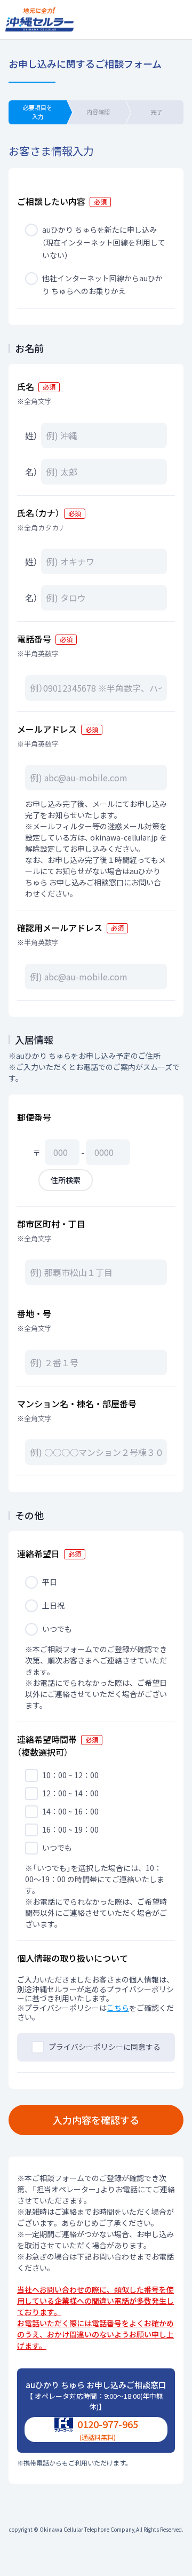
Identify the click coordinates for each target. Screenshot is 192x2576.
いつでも (57, 1629)
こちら (118, 2008)
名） (31, 472)
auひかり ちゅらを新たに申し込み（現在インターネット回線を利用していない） (104, 242)
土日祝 (53, 1605)
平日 (50, 1582)
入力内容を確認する (96, 2120)
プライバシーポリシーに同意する (105, 2047)
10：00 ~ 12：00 (70, 1775)
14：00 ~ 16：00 (70, 1811)
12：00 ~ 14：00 (70, 1793)
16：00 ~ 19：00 (70, 1829)
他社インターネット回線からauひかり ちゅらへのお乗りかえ (102, 284)
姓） (31, 435)
